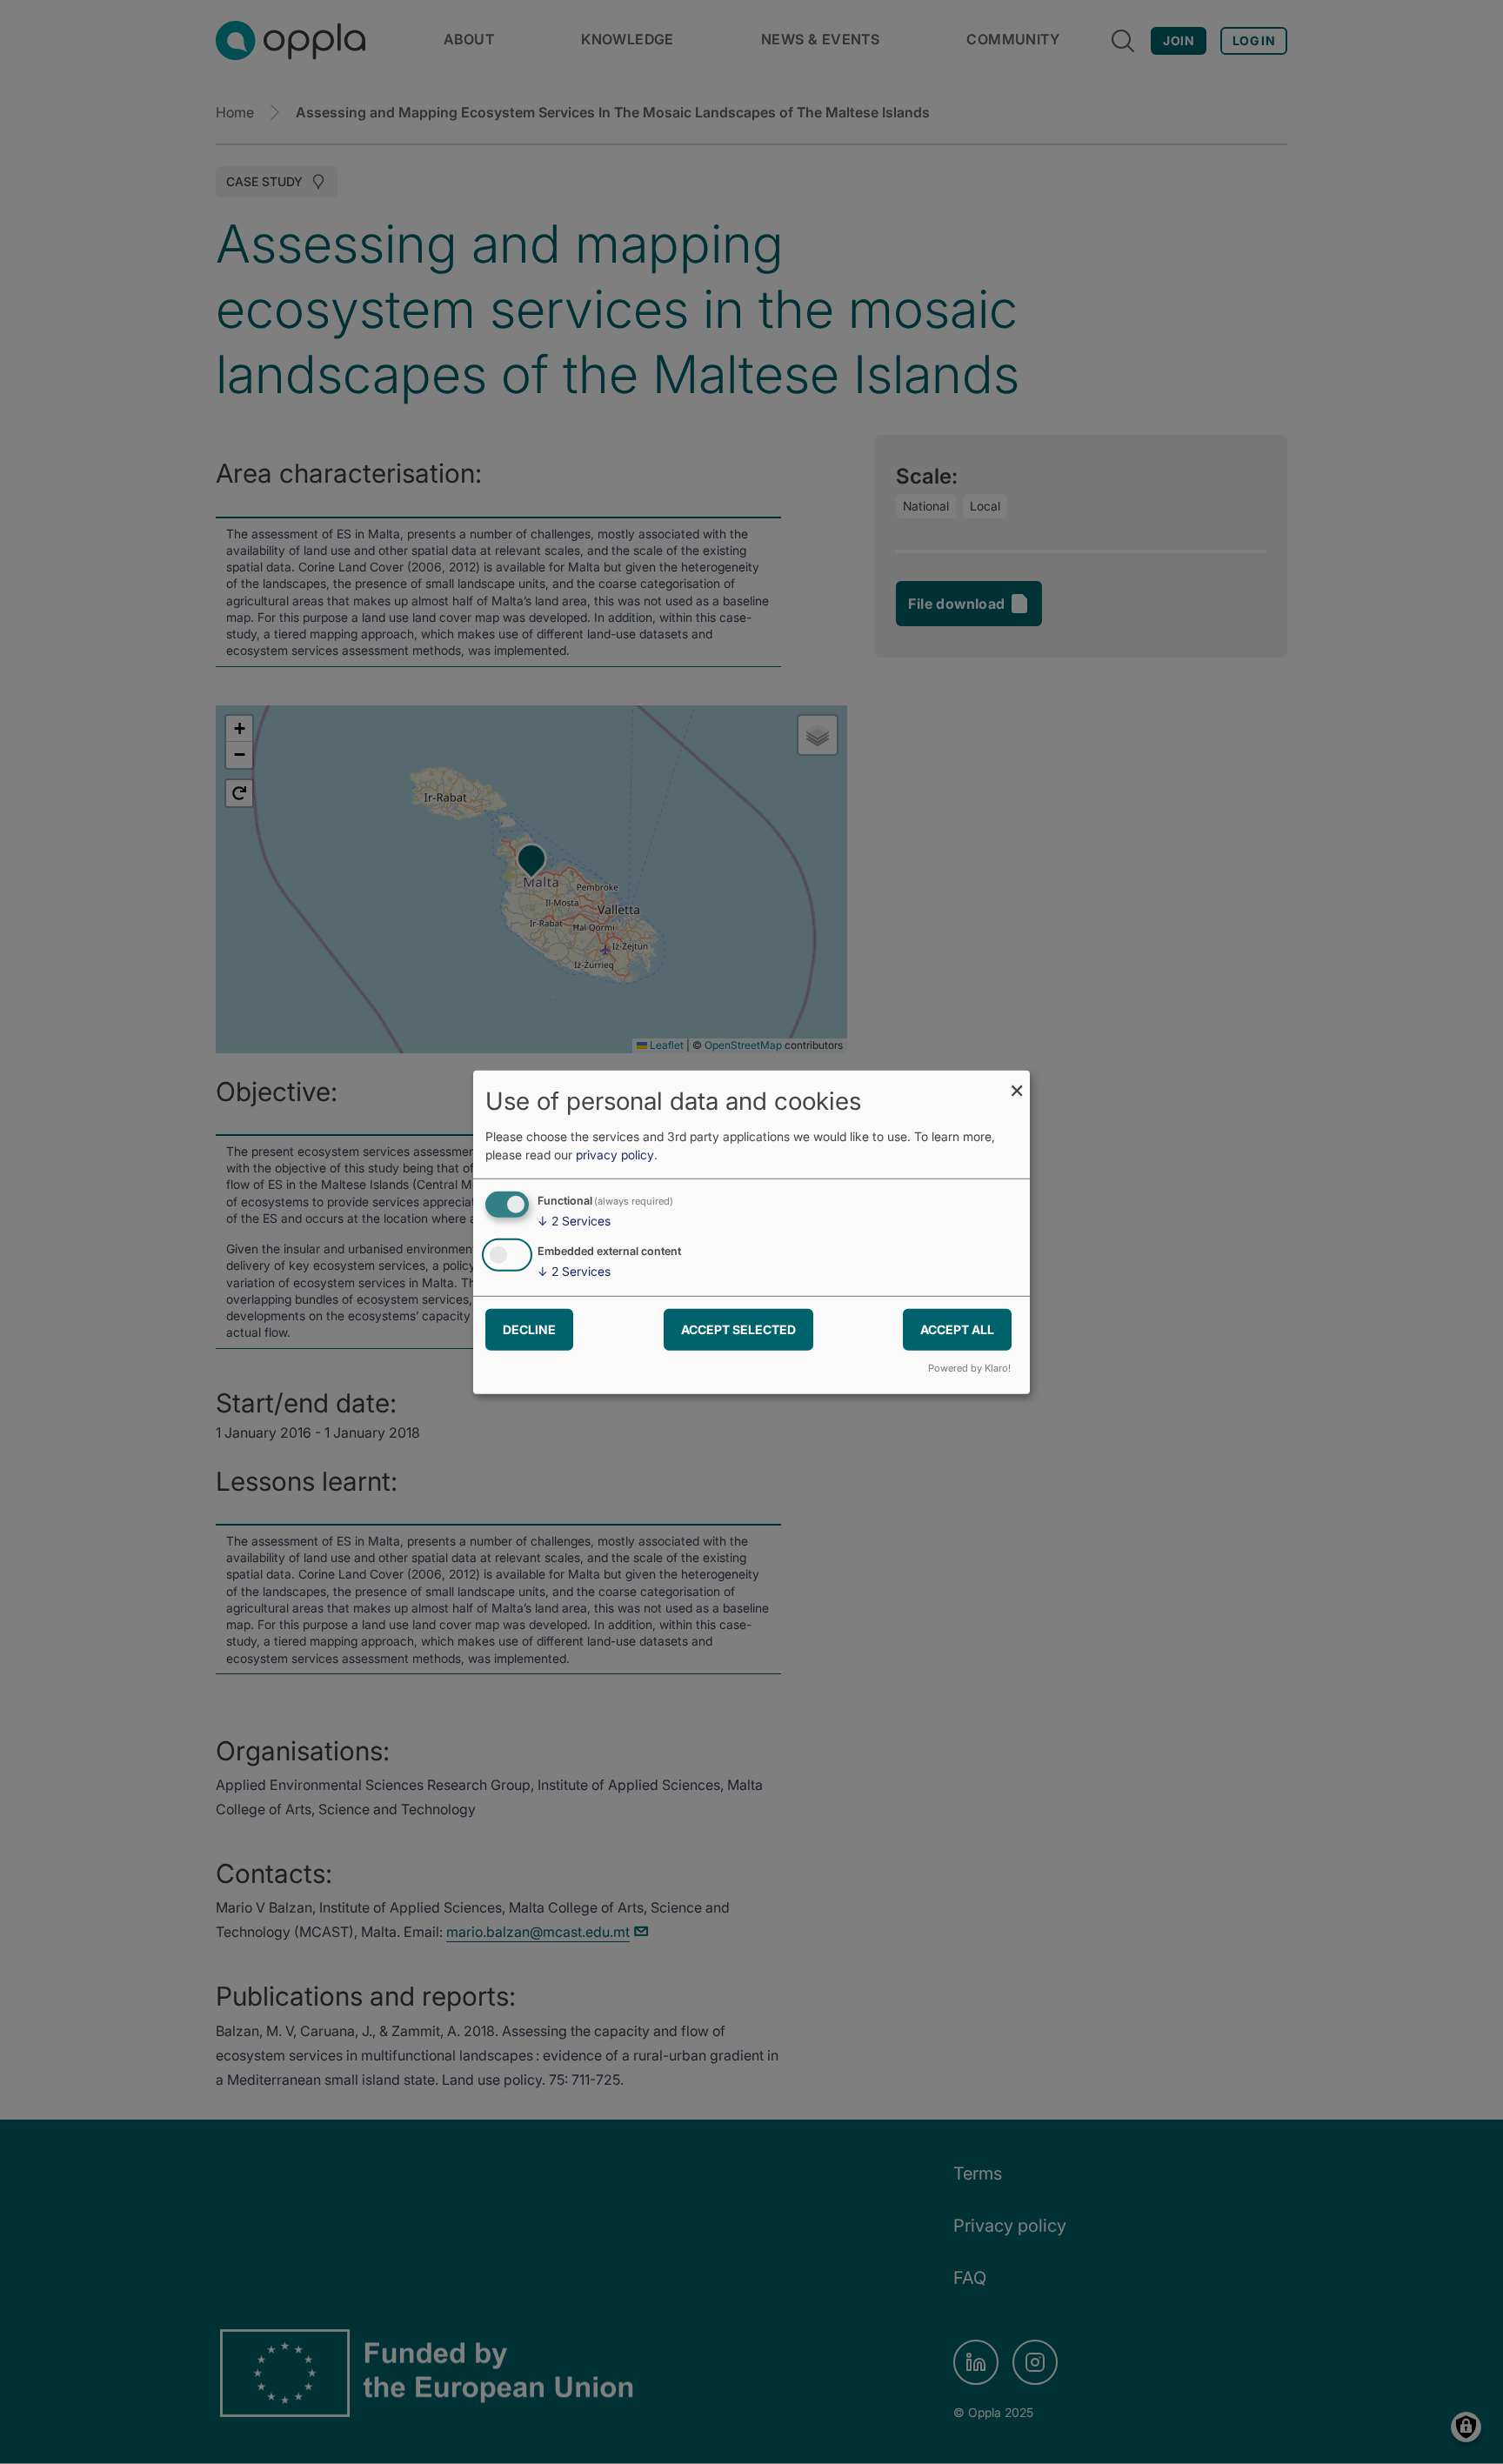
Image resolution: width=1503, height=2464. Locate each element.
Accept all (957, 1329)
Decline (529, 1329)
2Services (574, 1221)
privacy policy (615, 1155)
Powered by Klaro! (969, 1368)
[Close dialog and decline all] (1017, 1081)
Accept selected (738, 1329)
